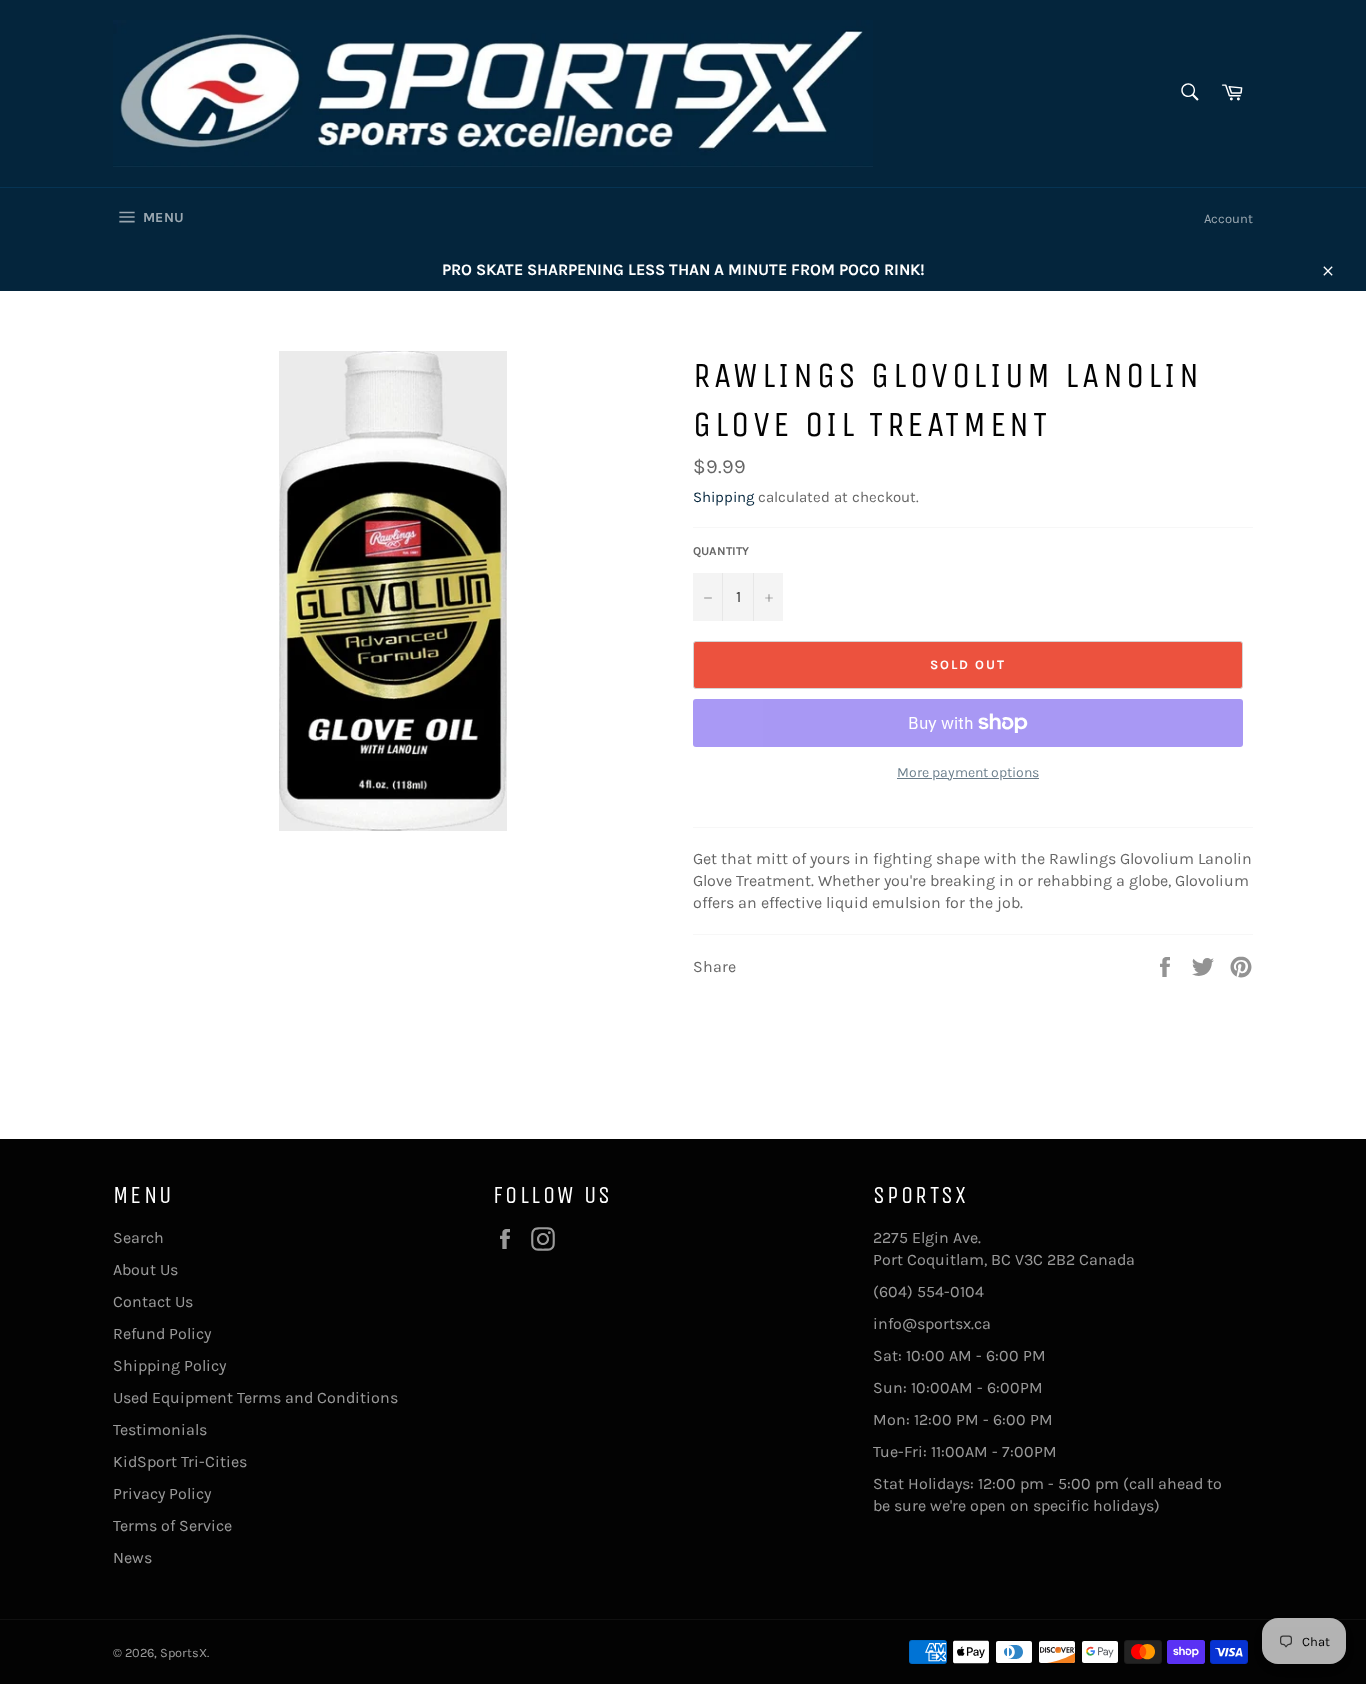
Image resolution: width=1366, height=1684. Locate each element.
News (132, 1557)
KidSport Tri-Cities (180, 1461)
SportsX (183, 1652)
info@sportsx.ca (932, 1323)
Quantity (721, 551)
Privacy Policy (162, 1493)
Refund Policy (162, 1333)
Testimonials (160, 1429)
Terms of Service (172, 1525)
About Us (145, 1269)
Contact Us (153, 1301)
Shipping (723, 497)
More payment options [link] (968, 772)
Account (1228, 218)
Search (138, 1237)
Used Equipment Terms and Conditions (255, 1397)
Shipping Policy (169, 1365)
